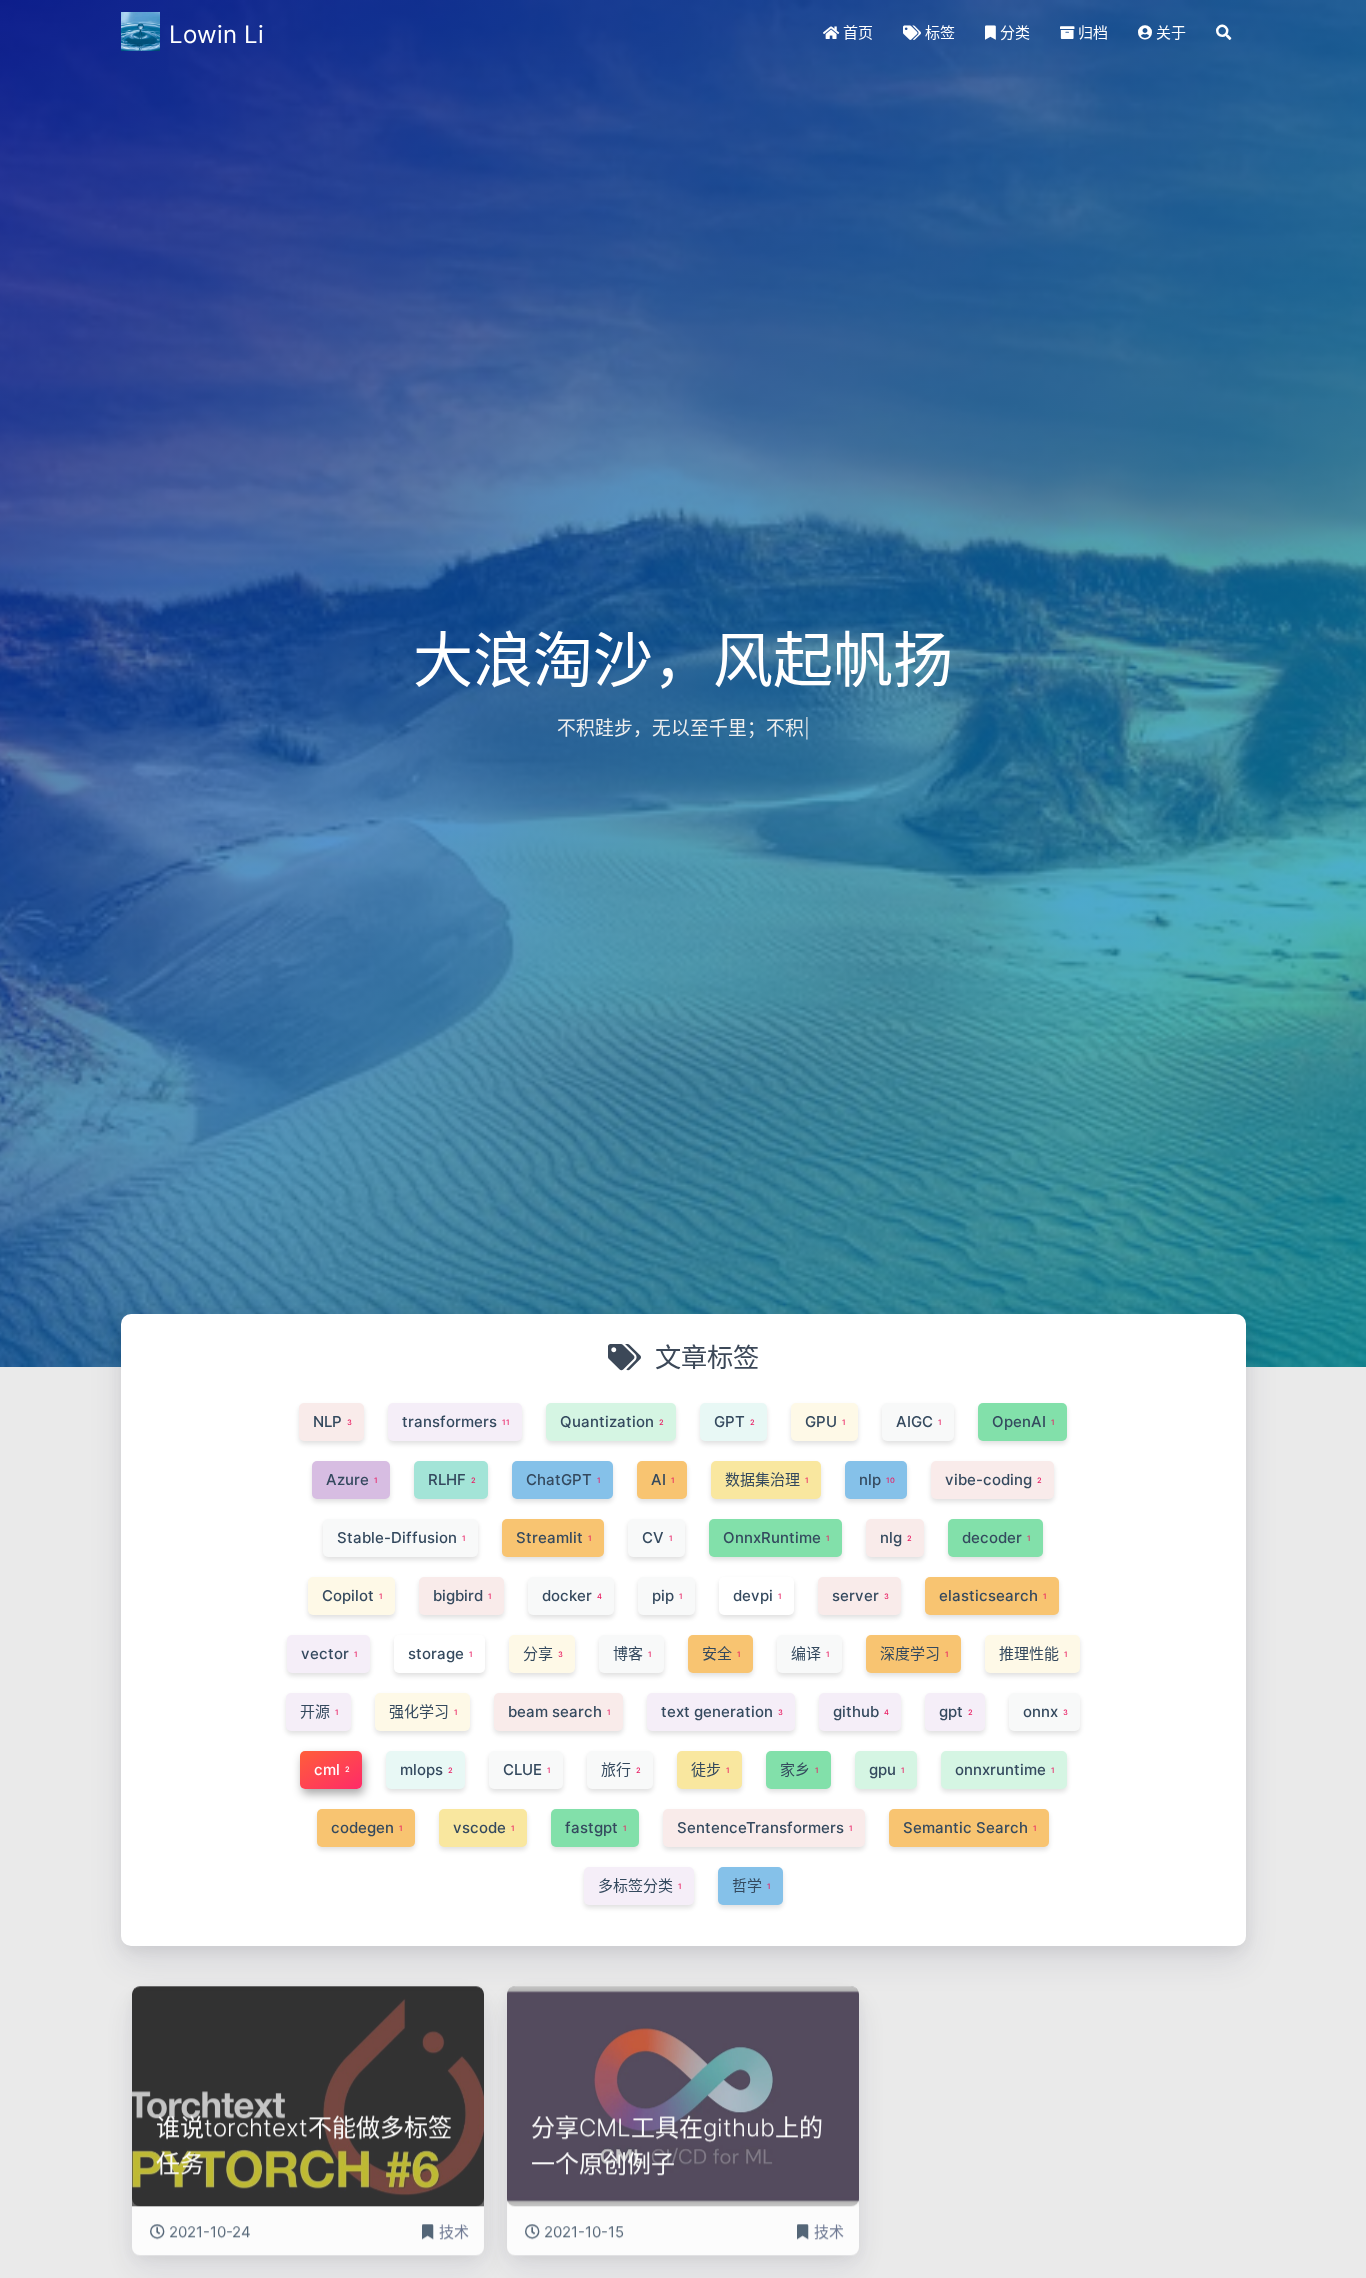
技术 (454, 2214)
